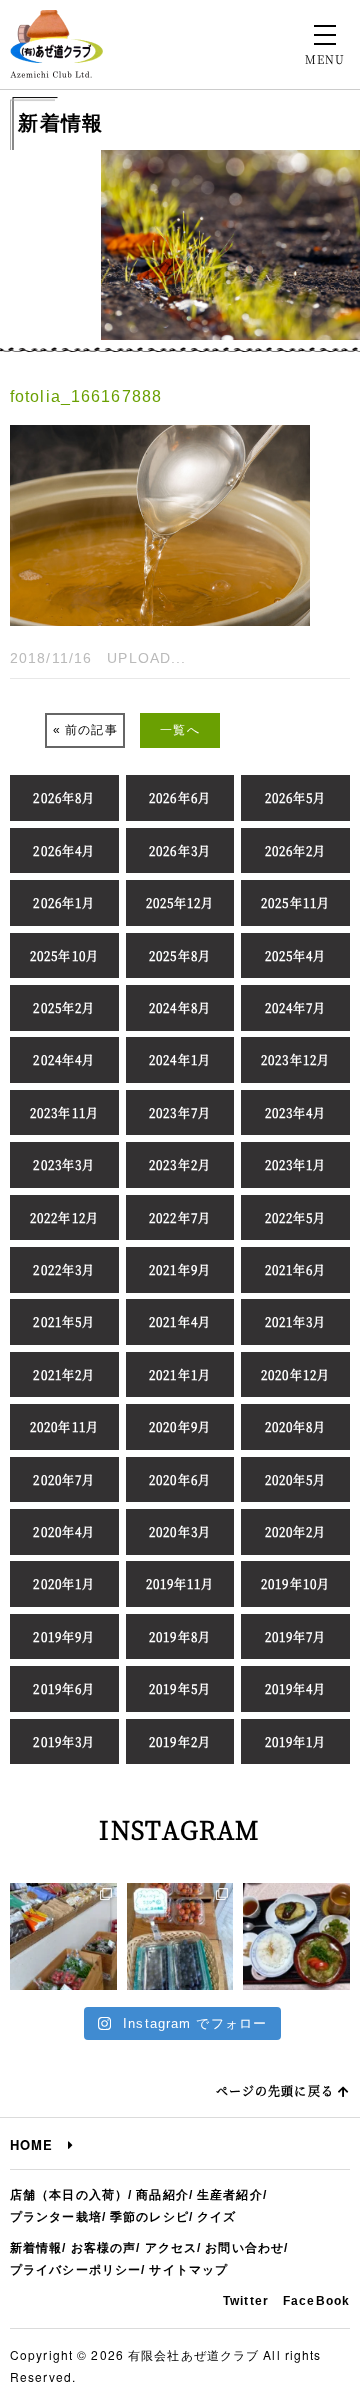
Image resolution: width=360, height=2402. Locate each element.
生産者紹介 (230, 2195)
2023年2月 (180, 1164)
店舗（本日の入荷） (69, 2195)
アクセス (171, 2248)
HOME (39, 2144)
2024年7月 (296, 1007)
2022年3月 (64, 1269)
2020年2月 (296, 1531)
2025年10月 (64, 955)
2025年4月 (296, 955)
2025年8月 (180, 955)
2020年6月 (180, 1479)
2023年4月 (296, 1112)
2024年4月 (64, 1059)
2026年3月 (180, 850)
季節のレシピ (149, 2217)
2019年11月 (180, 1583)
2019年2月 (180, 1741)
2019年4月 (296, 1688)
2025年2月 (64, 1007)
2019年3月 (64, 1741)
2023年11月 (64, 1112)
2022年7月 (180, 1217)
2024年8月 (180, 1007)
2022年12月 (64, 1217)
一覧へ (179, 730)
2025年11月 (295, 902)
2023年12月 (295, 1059)
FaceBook (316, 2301)
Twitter (246, 2301)
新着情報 (36, 2248)
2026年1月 (64, 902)
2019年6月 (64, 1688)
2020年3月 (180, 1531)
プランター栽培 (56, 2217)
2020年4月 (64, 1531)
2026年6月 (180, 797)
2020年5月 (296, 1479)
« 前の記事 (85, 730)
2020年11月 (64, 1426)
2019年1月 (296, 1741)
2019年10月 (295, 1583)
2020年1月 (64, 1583)
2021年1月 (180, 1374)
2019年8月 (180, 1636)
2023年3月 (64, 1164)
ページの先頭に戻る (277, 2090)
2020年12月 (295, 1374)
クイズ (216, 2217)
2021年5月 (64, 1321)
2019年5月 (180, 1688)
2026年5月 (296, 797)
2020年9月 (180, 1426)
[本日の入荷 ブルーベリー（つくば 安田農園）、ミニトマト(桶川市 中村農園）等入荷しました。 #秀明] (180, 1936)
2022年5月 (296, 1217)
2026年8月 (64, 797)
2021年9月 (180, 1269)
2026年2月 (296, 850)
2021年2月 (64, 1374)
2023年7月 (180, 1112)
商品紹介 (162, 2195)
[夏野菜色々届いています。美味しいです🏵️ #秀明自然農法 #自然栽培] (63, 1936)
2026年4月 (64, 850)
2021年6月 (296, 1269)
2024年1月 (180, 1059)
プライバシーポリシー (75, 2270)
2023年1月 (296, 1164)
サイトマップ (188, 2270)
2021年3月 (296, 1321)
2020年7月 (64, 1479)
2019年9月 (64, 1636)
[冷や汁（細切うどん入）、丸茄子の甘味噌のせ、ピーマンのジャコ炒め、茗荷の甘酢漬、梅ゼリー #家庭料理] (296, 1936)
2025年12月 (180, 902)
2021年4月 (180, 1321)
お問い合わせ (244, 2248)
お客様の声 (104, 2248)
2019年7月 (296, 1636)
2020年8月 (296, 1426)
